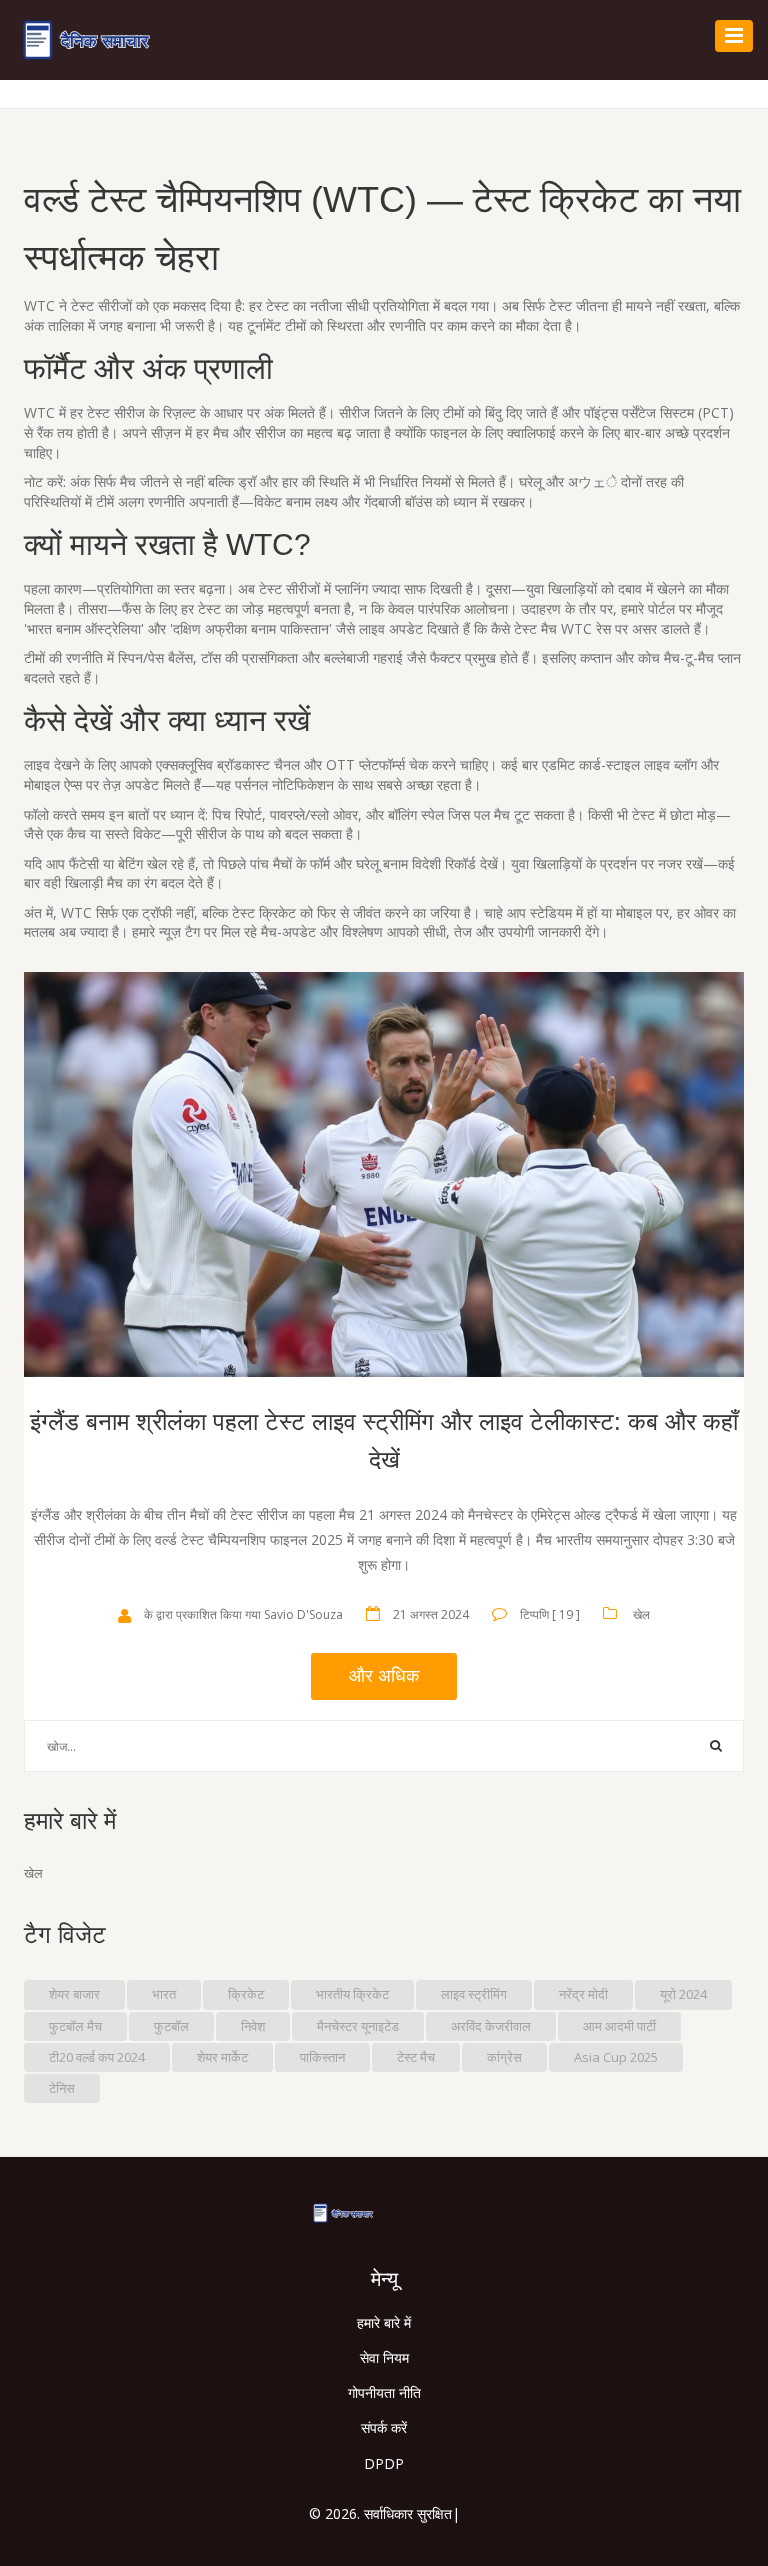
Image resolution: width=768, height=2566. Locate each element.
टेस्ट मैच (416, 2057)
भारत (164, 1994)
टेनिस (62, 2088)
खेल (641, 1614)
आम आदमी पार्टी (619, 2026)
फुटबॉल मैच (75, 2026)
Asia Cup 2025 (616, 2057)
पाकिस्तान (322, 2057)
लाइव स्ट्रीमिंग (474, 1994)
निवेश (253, 2026)
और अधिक (384, 1676)
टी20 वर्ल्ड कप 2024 (97, 2057)
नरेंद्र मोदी (583, 1994)
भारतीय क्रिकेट (352, 1994)
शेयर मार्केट (222, 2057)
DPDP (384, 2463)
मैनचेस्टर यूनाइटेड (358, 2026)
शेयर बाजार (74, 1994)
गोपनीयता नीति (384, 2392)
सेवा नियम (384, 2357)
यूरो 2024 (683, 1994)
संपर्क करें (384, 2427)
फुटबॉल (171, 2026)
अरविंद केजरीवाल (491, 2026)
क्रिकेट (246, 1994)
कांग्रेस (504, 2057)
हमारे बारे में (384, 2322)
